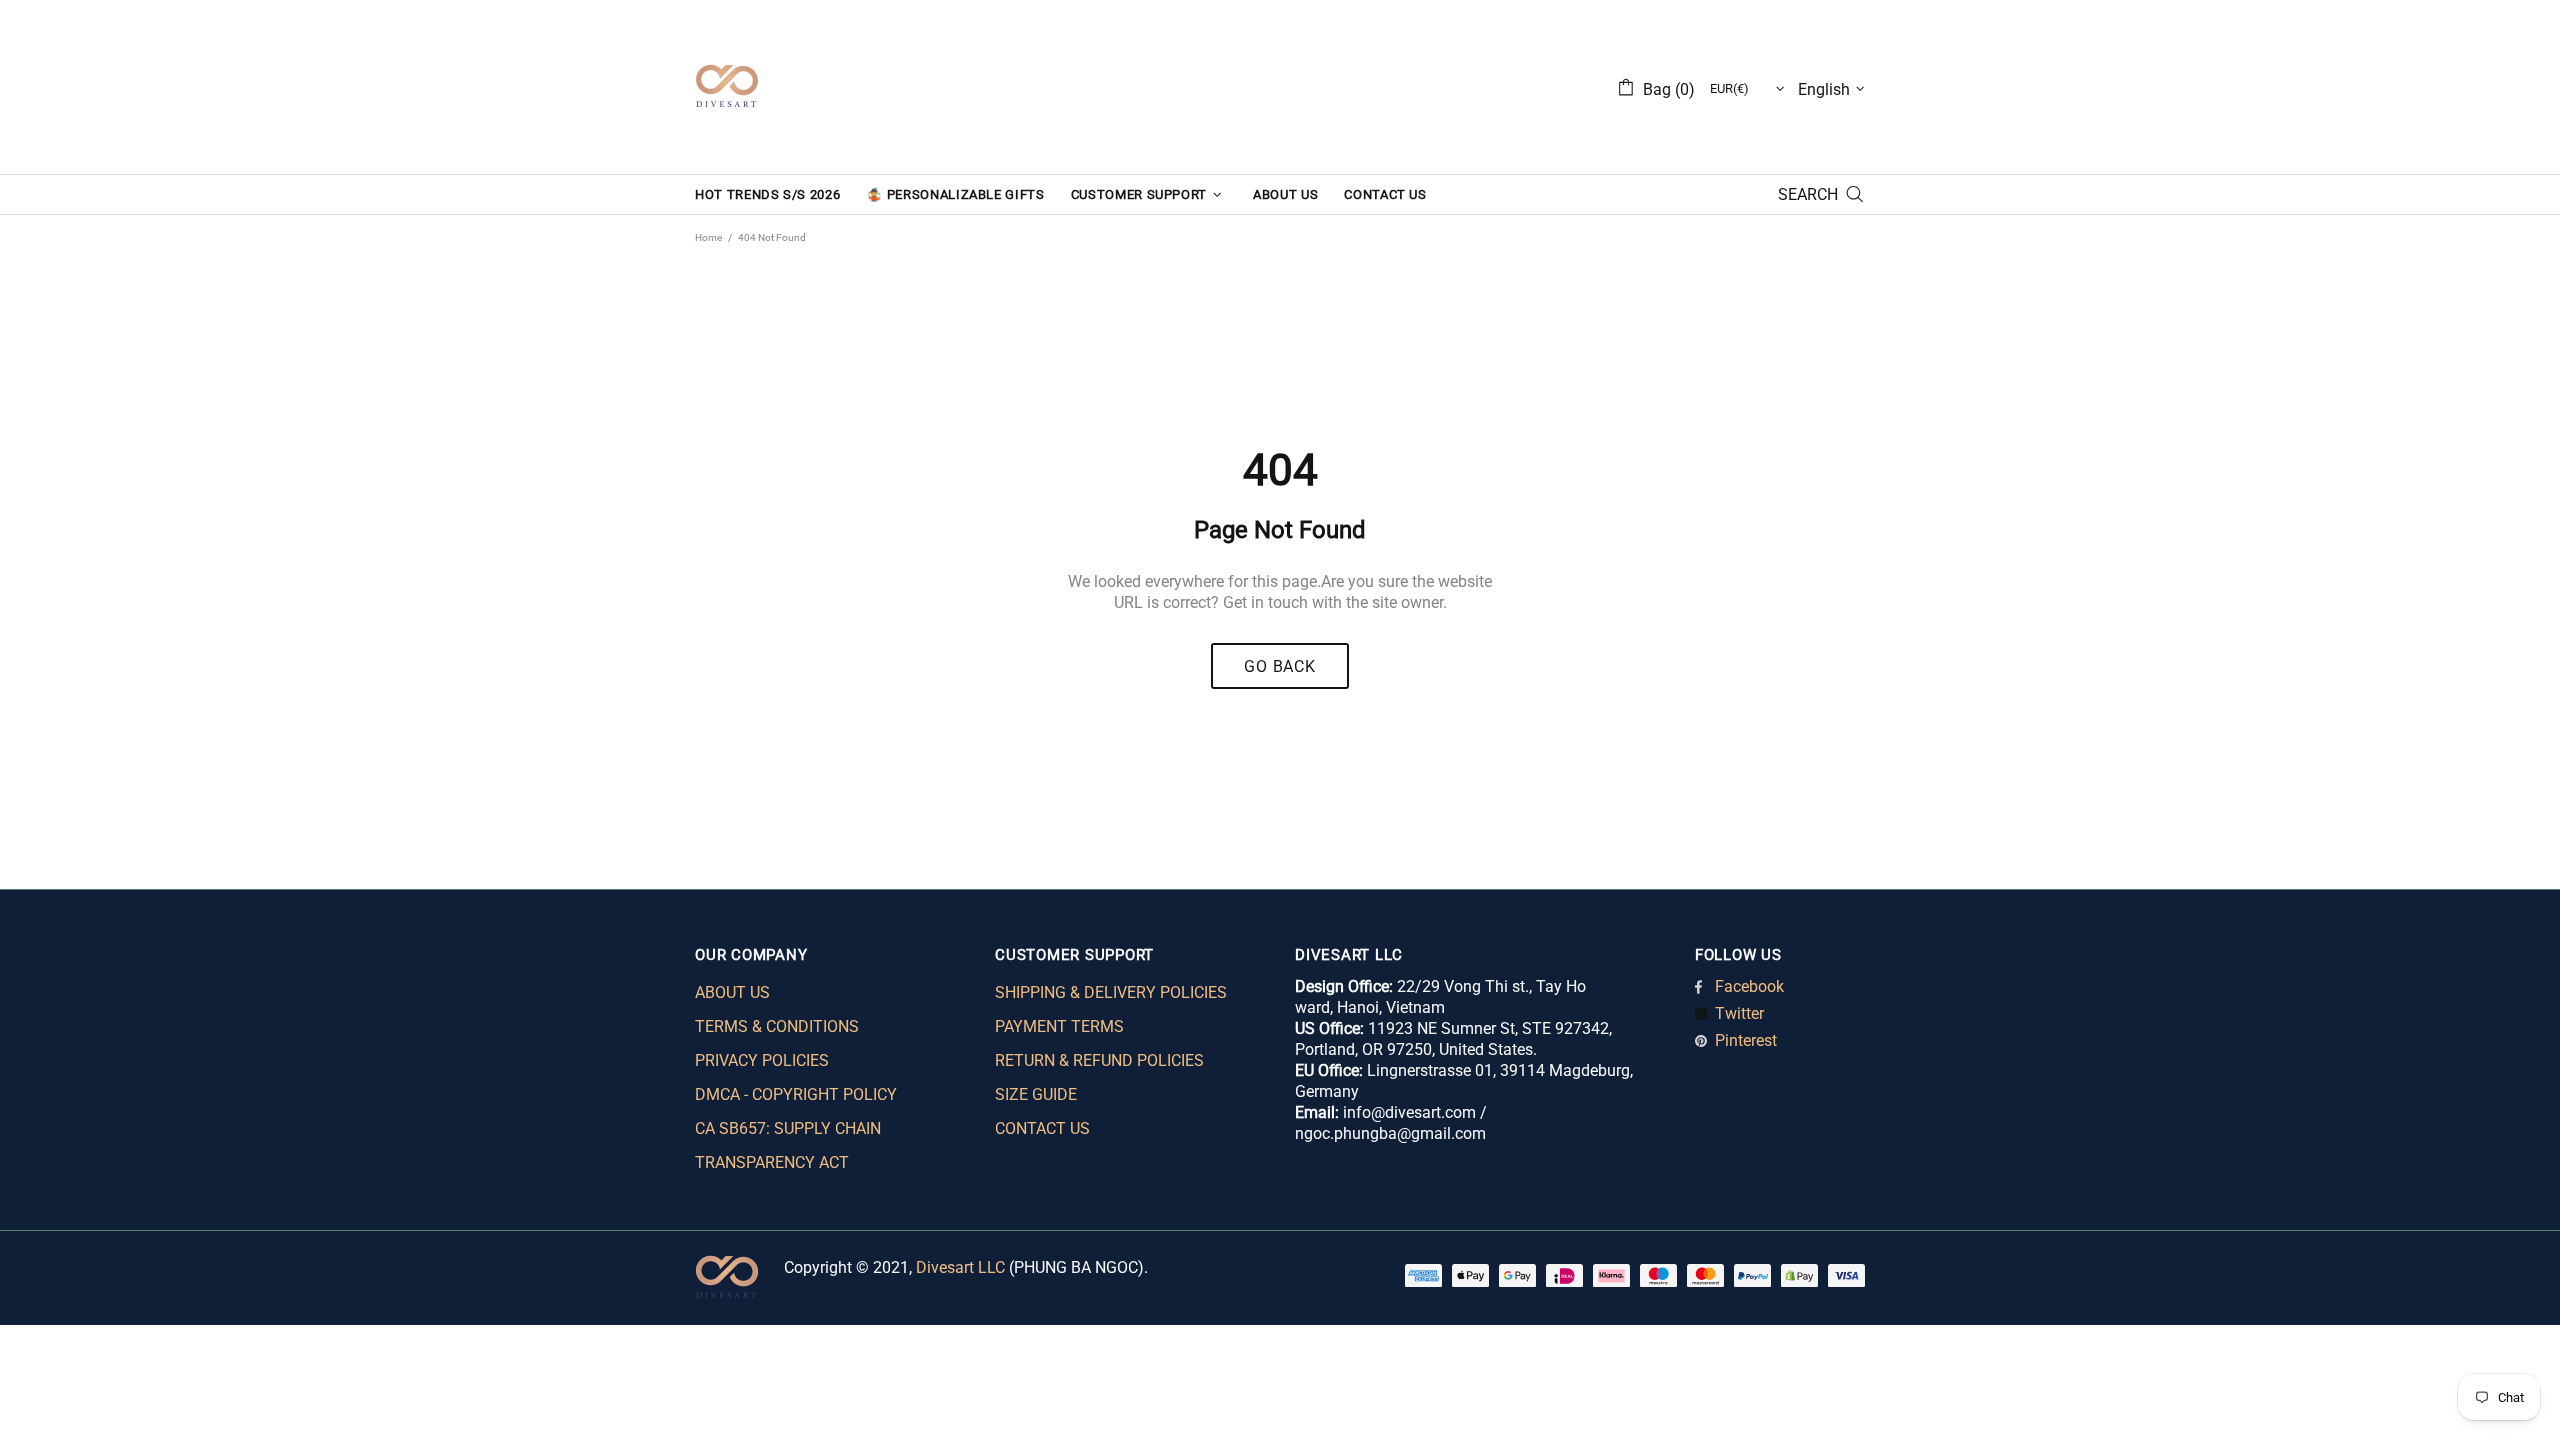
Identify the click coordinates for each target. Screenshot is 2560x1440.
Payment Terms (1059, 1026)
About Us (732, 992)
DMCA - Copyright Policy (796, 1094)
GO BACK (1280, 666)
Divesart (727, 87)
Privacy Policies (762, 1060)
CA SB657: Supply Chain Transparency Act (788, 1145)
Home (708, 237)
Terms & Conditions (777, 1026)
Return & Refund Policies (1099, 1060)
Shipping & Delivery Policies (1111, 992)
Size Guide (1036, 1094)
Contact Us (1042, 1128)
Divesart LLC (960, 1267)
